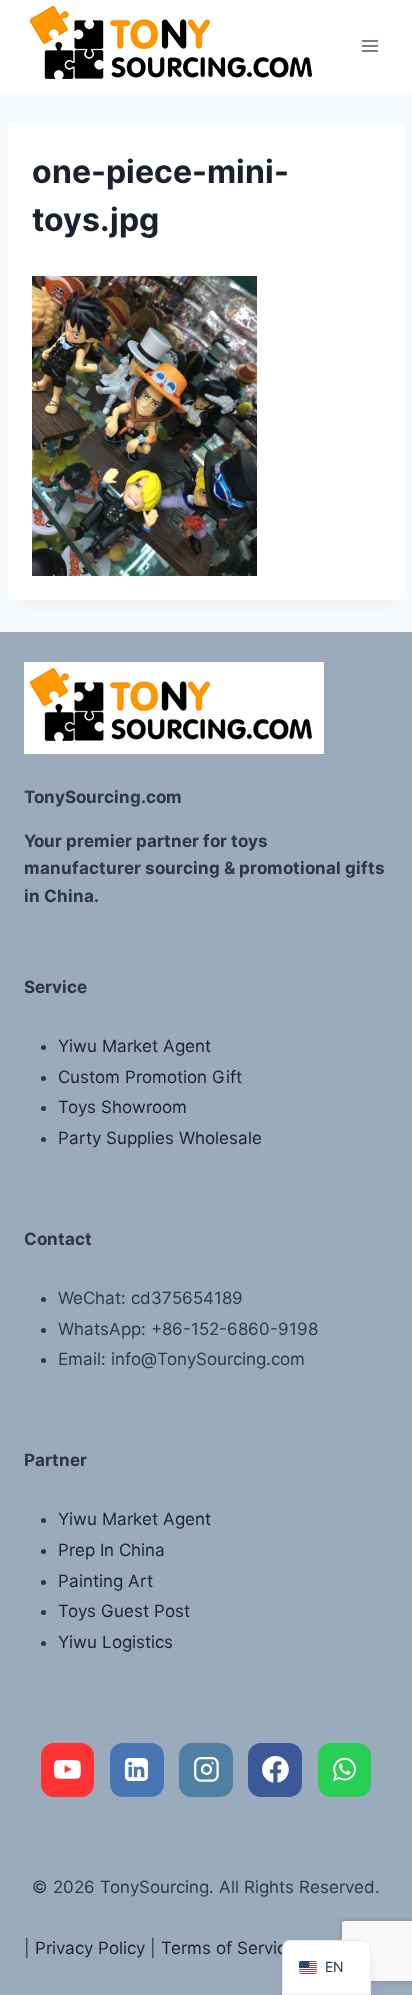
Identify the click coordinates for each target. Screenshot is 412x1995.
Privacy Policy (90, 1948)
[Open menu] (369, 45)
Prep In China (111, 1550)
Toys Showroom (122, 1107)
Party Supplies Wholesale (160, 1138)
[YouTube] (68, 1770)
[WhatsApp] (345, 1770)
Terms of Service (228, 1948)
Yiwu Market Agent (134, 1046)
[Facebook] (275, 1770)
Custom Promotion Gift (150, 1077)
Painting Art (105, 1581)
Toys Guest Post (124, 1611)
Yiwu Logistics (115, 1642)
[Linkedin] (137, 1770)
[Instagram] (206, 1770)
